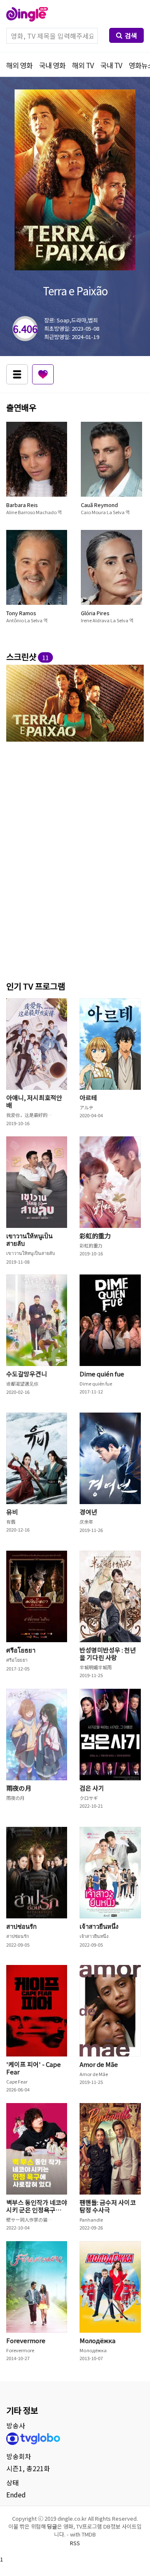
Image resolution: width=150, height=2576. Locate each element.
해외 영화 (19, 65)
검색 (131, 35)
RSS (75, 2543)
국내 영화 (52, 65)
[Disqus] (75, 860)
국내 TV (111, 65)
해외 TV (83, 65)
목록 (17, 374)
